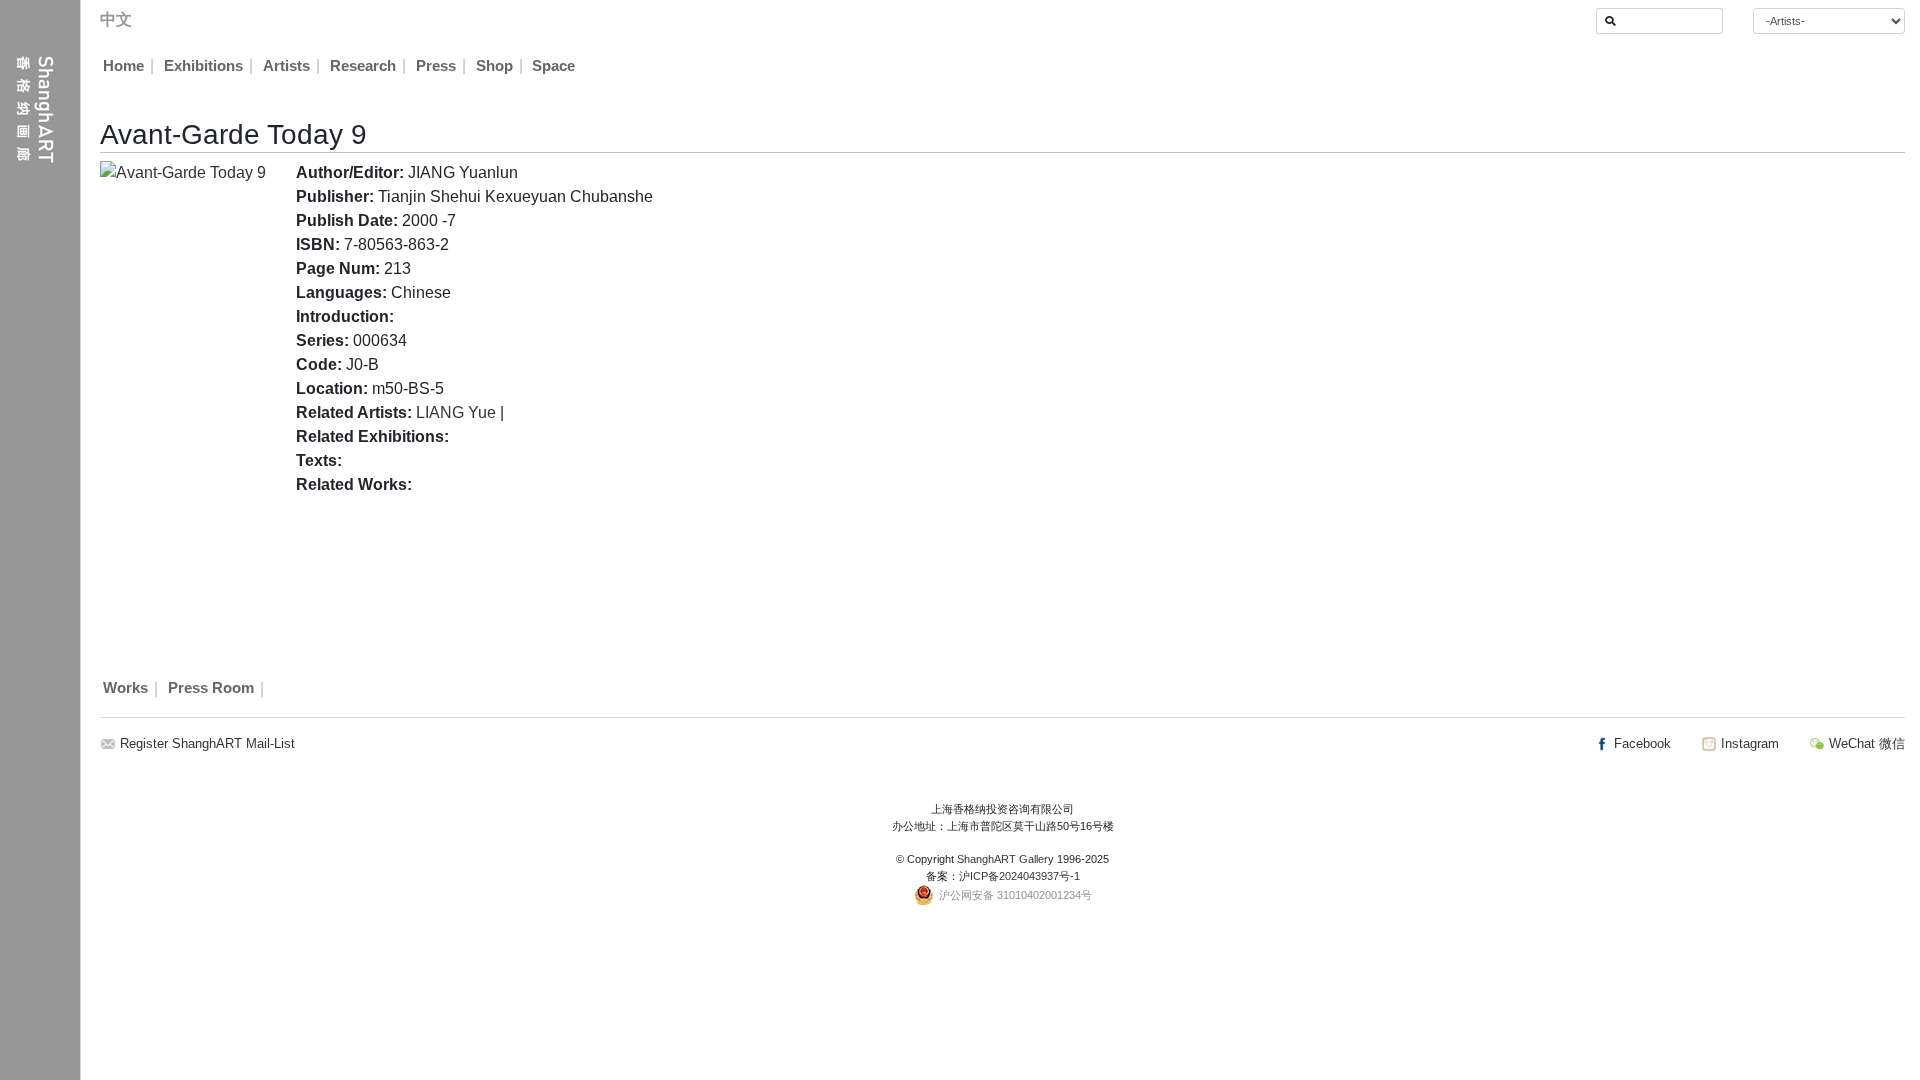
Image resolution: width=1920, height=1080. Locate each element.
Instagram (1748, 743)
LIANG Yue (456, 412)
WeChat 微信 (1865, 743)
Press (436, 66)
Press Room (211, 689)
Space (553, 66)
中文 (116, 19)
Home (123, 66)
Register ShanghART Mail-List (207, 743)
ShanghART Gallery (1005, 859)
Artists (286, 66)
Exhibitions (203, 66)
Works (125, 689)
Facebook (1640, 743)
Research (363, 66)
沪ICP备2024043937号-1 (1019, 876)
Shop (494, 66)
